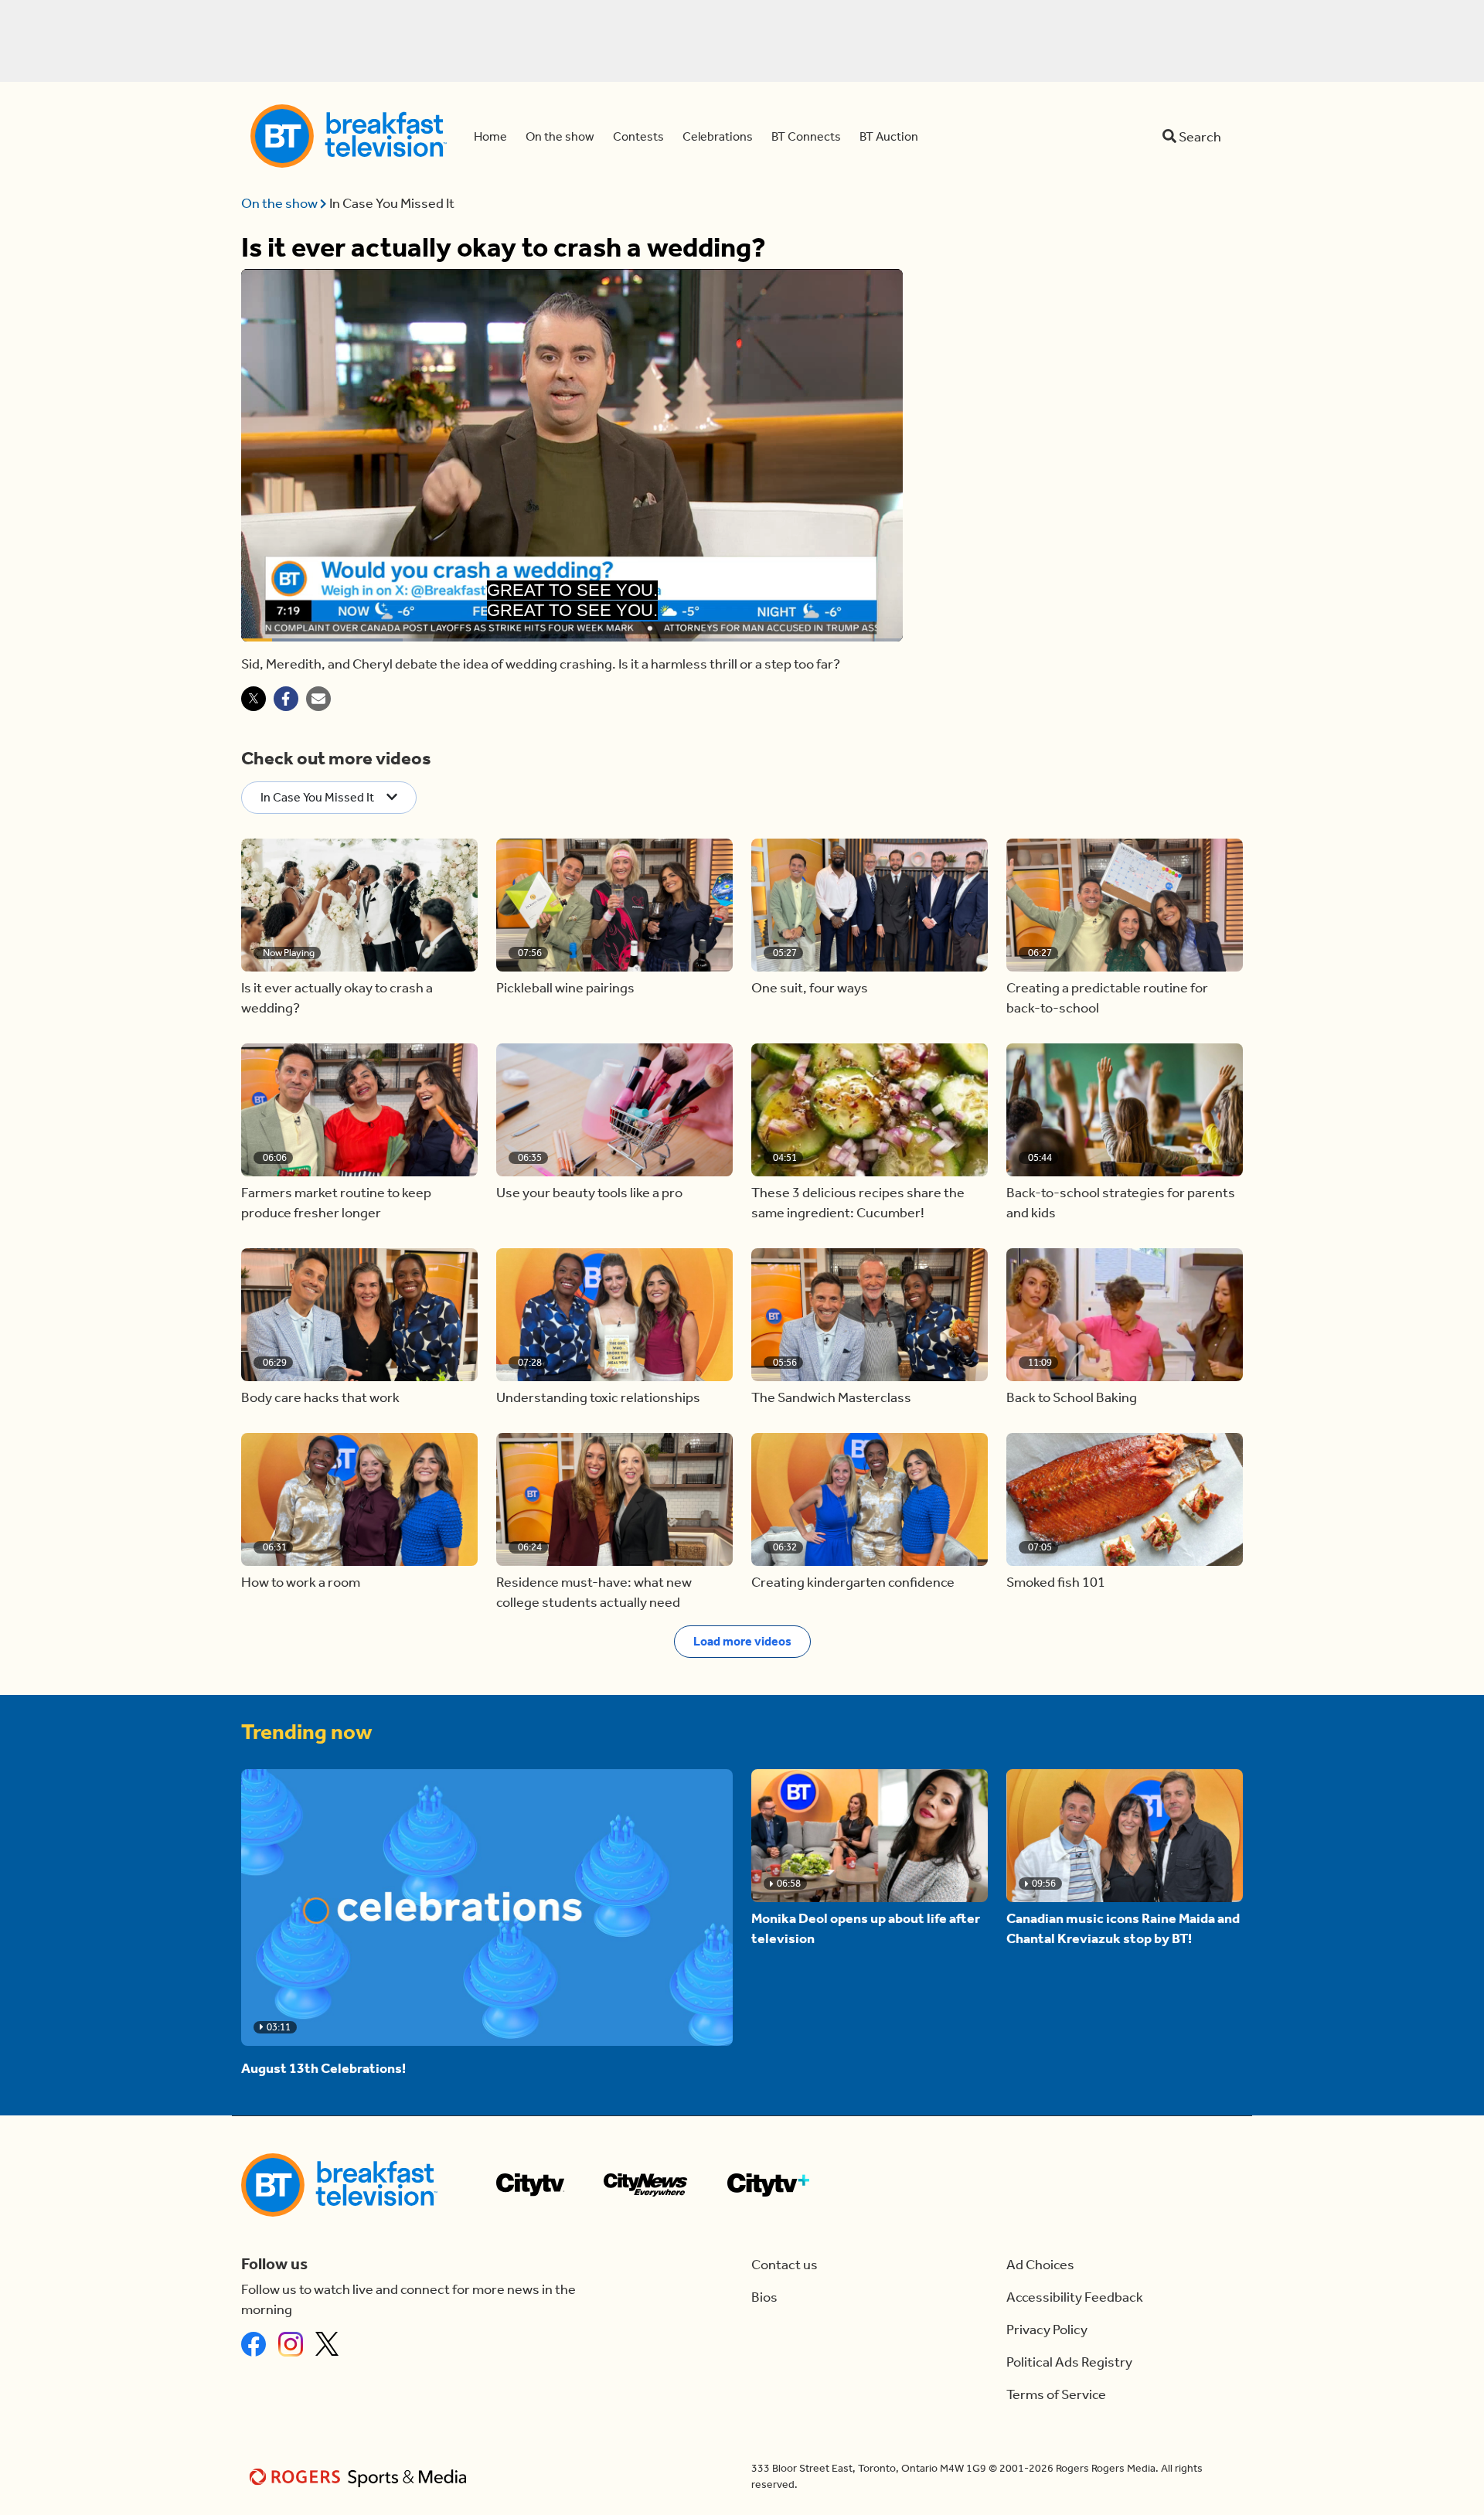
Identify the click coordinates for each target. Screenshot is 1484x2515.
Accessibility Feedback (1075, 2297)
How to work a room (301, 1582)
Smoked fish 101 (1056, 1582)
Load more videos (742, 1641)
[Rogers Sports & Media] (361, 2477)
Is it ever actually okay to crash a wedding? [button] (337, 998)
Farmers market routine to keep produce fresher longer (336, 1203)
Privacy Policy (1047, 2330)
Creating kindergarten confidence (853, 1582)
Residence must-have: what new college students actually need (594, 1592)
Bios (764, 2297)
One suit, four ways (810, 988)
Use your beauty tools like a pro (589, 1193)
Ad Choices (1040, 2265)
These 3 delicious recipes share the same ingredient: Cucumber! (858, 1203)
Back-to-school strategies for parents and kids (1121, 1203)
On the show (281, 203)
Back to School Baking (1072, 1397)
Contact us (785, 2265)
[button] (359, 905)
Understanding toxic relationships (598, 1397)
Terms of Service (1056, 2394)
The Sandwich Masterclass (831, 1397)
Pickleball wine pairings (565, 988)
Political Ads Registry (1069, 2362)
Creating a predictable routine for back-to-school (1107, 998)
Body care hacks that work (320, 1397)
